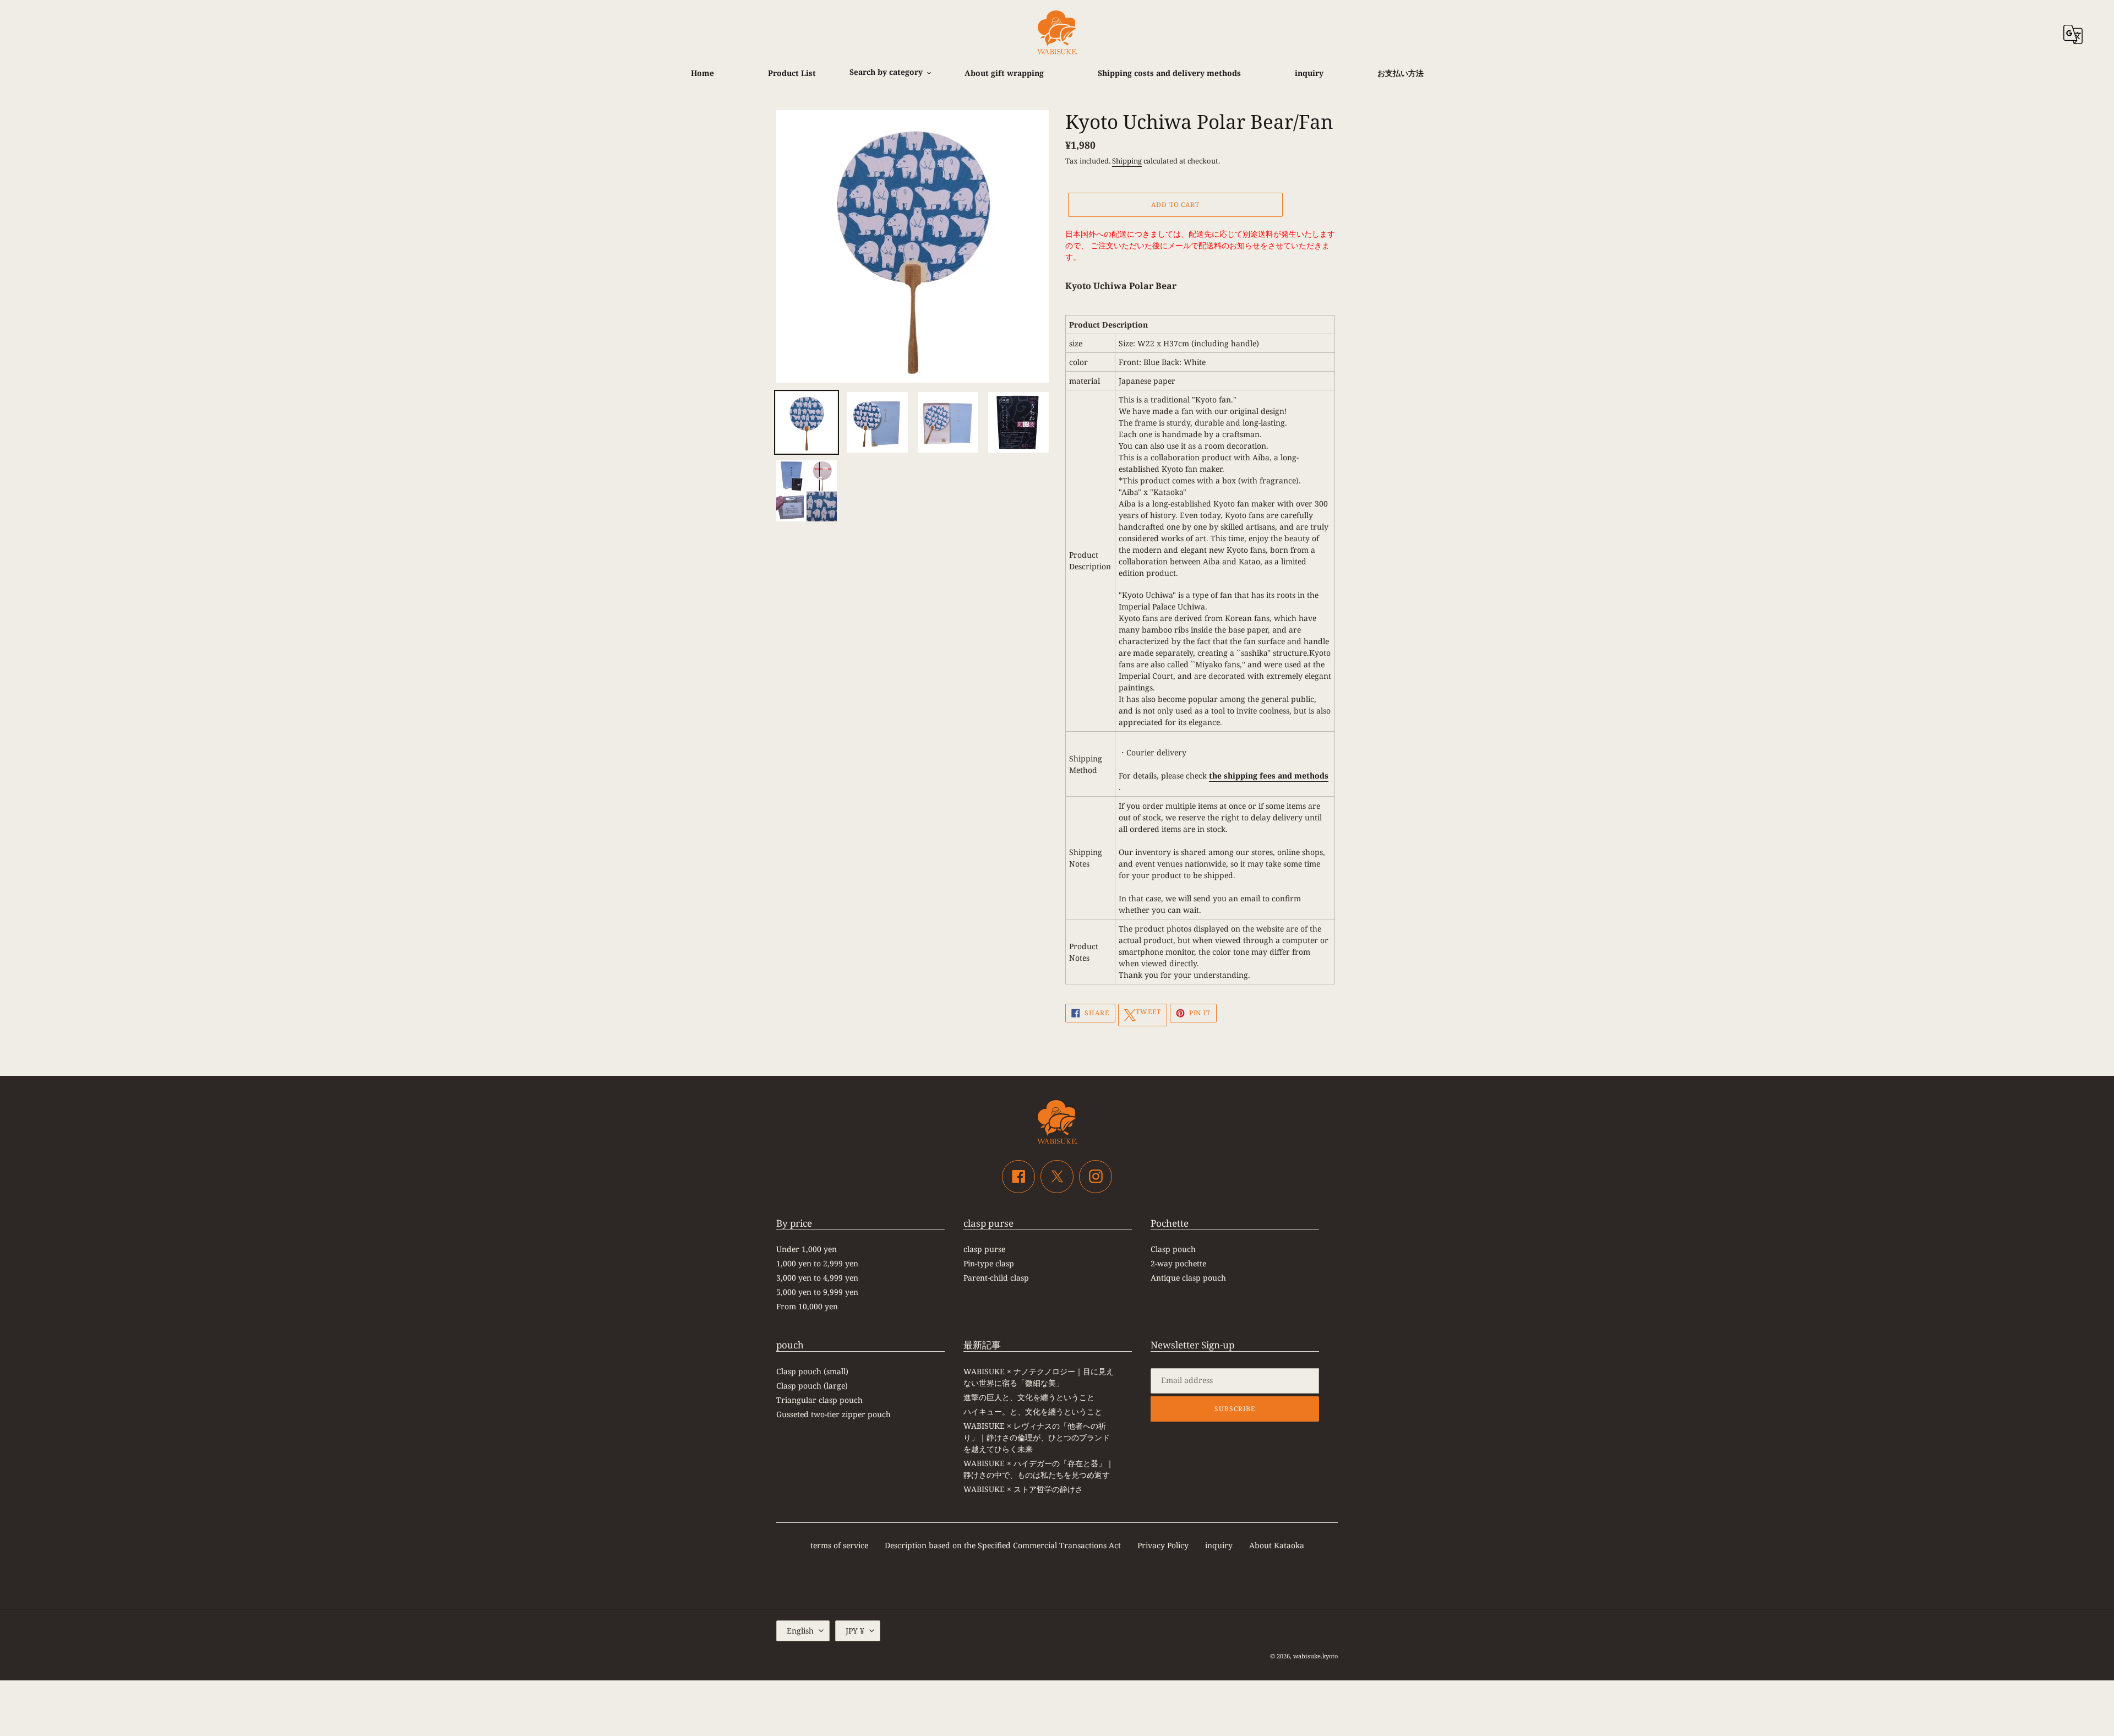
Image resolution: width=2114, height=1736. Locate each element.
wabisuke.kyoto (1315, 1656)
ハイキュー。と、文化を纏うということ (1033, 1411)
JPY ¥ (855, 1631)
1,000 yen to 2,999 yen (817, 1263)
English (800, 1631)
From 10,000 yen (807, 1306)
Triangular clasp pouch (819, 1400)
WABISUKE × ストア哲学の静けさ (1023, 1489)
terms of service (839, 1545)
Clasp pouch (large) (812, 1386)
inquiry (1219, 1545)
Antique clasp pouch (1188, 1278)
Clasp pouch (1173, 1249)
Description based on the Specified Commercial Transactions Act (1003, 1545)
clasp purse (984, 1249)
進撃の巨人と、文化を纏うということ (1029, 1397)
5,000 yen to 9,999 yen (817, 1292)
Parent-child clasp (996, 1278)
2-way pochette (1178, 1263)
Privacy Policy (1163, 1545)
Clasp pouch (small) (812, 1371)
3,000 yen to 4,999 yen (817, 1278)
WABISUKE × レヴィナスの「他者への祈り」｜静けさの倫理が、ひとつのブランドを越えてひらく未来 (1037, 1437)
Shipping (1127, 161)
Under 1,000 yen (807, 1249)
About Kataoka (1277, 1545)
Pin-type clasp (989, 1263)
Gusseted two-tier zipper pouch (833, 1414)
